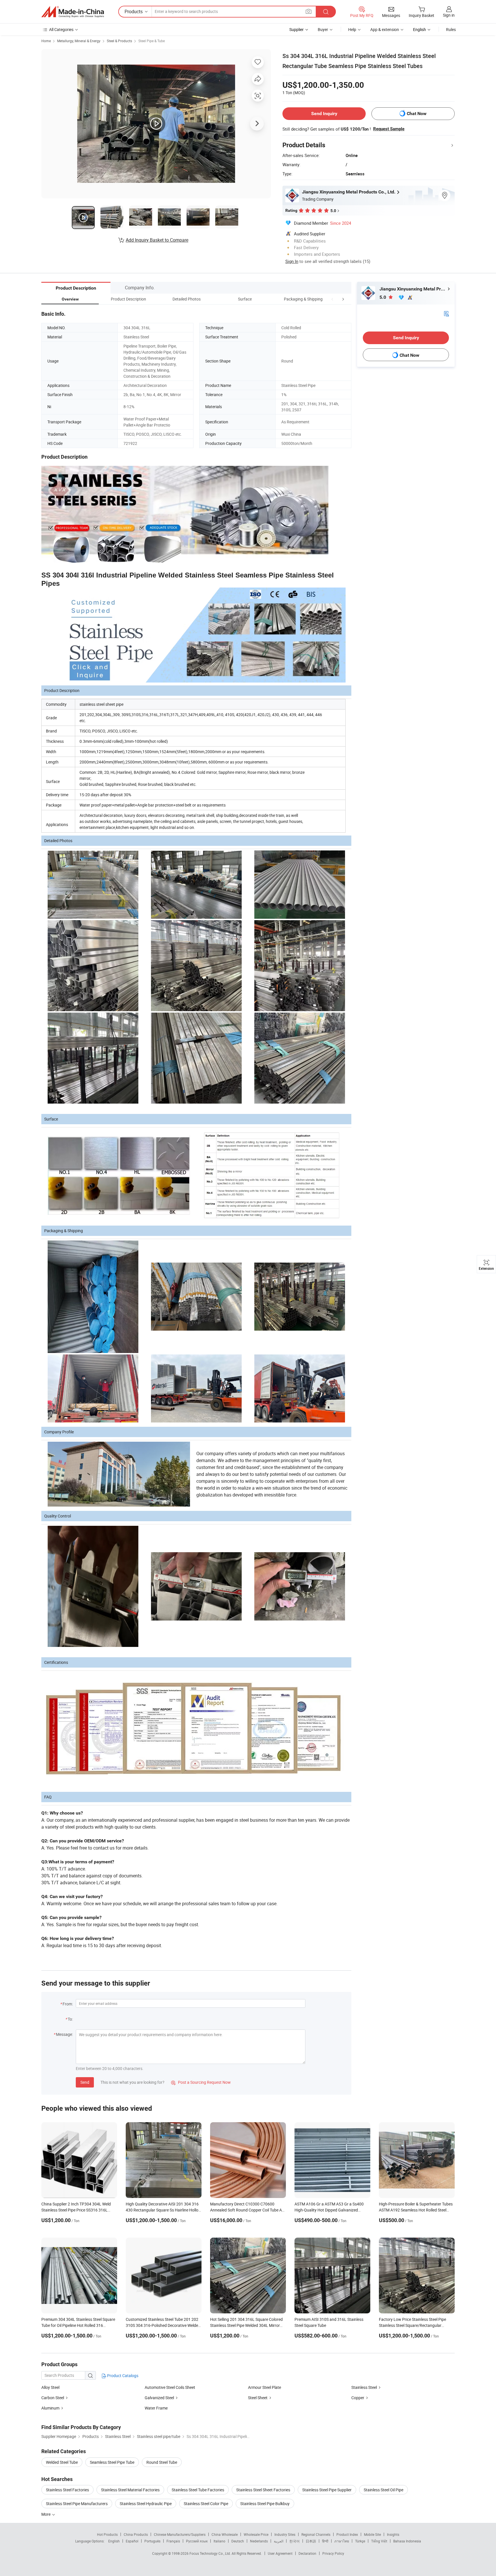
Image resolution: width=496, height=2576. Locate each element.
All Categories (61, 29)
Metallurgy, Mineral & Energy (79, 41)
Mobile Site (372, 2534)
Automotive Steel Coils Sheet (170, 2387)
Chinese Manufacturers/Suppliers (180, 2534)
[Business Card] (446, 313)
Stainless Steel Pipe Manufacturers (77, 2504)
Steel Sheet (258, 2398)
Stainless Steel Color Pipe (206, 2504)
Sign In (292, 261)
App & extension (385, 29)
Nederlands (259, 2541)
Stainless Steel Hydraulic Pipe (146, 2504)
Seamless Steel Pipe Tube (112, 2462)
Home (46, 41)
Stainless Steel (364, 2387)
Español (132, 2541)
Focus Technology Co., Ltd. (211, 2553)
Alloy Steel (50, 2387)
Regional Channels (316, 2534)
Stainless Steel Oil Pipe (383, 2490)
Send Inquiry (324, 114)
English (114, 2541)
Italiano (219, 2541)
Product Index (347, 2534)
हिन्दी (325, 2541)
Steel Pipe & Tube (152, 41)
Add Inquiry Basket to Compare (157, 240)
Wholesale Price (256, 2534)
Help (352, 29)
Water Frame (156, 2408)
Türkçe (360, 2541)
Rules (451, 29)
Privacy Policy (333, 2553)
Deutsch (238, 2541)
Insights (393, 2534)
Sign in (449, 15)
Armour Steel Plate (265, 2387)
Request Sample (389, 129)
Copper (358, 2398)
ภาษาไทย (342, 2541)
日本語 (311, 2541)
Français (173, 2541)
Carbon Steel (53, 2398)
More (46, 2514)
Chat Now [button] (417, 114)
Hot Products (107, 2534)
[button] (332, 299)
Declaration (307, 2553)
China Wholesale (225, 2534)
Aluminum (50, 2408)
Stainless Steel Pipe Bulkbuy (265, 2504)
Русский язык (197, 2541)
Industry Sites (285, 2534)
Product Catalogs (122, 2376)
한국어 (294, 2541)
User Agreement (280, 2553)
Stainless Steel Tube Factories (198, 2490)
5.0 (383, 297)
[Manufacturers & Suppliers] (73, 12)
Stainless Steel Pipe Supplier (327, 2490)
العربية (279, 2541)
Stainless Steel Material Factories (130, 2490)
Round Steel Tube (162, 2462)
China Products (136, 2534)
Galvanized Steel (159, 2398)
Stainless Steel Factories (67, 2490)
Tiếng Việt (379, 2541)
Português (152, 2541)
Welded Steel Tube (62, 2462)
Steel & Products (119, 41)
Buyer (323, 29)
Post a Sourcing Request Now (201, 2082)
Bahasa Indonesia (407, 2541)
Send (85, 2082)
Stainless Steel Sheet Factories (263, 2490)
